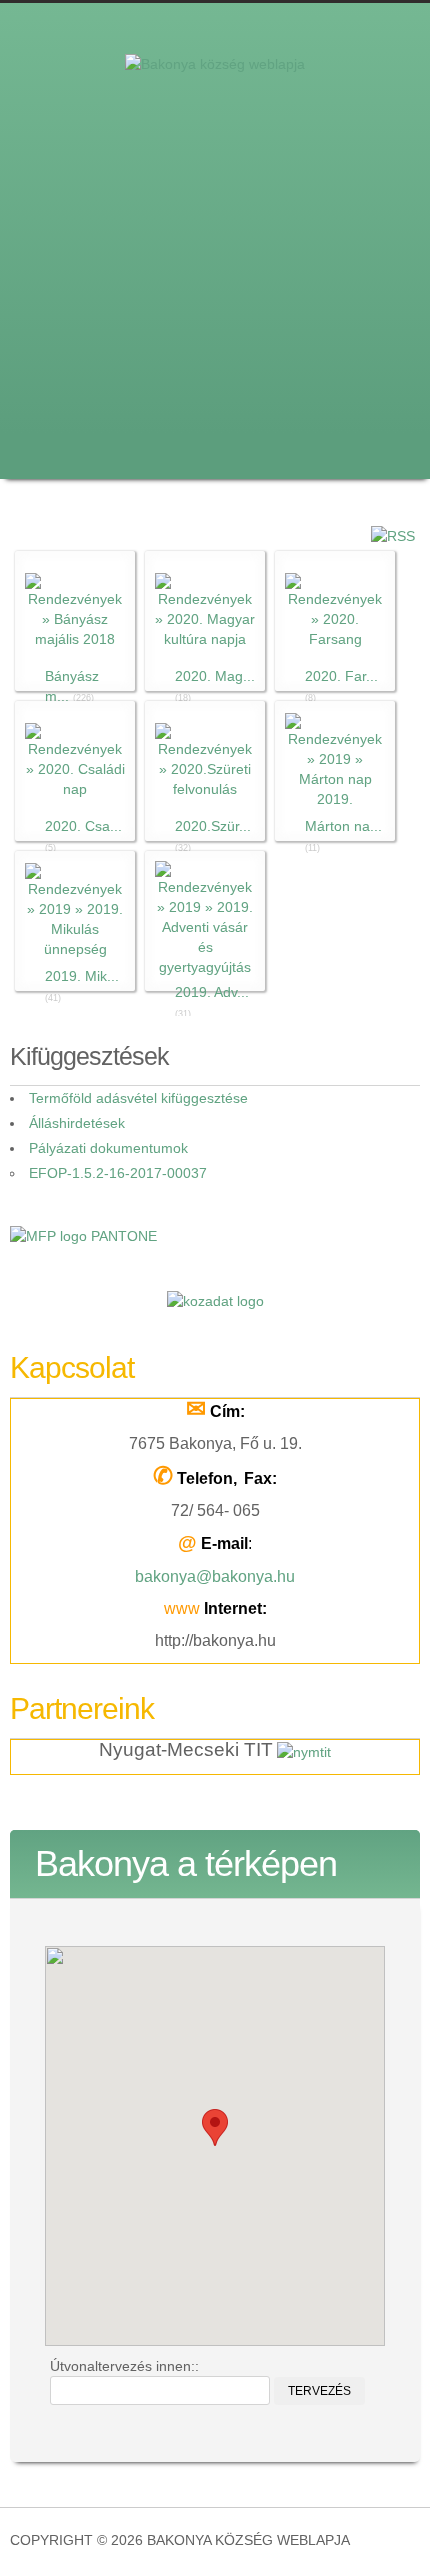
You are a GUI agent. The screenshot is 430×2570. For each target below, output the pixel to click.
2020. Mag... (215, 676)
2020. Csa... (83, 826)
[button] (215, 2127)
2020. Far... (341, 676)
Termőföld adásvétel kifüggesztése (138, 1098)
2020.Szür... (213, 826)
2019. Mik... (82, 976)
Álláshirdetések (77, 1123)
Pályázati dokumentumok (108, 1148)
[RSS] (393, 534)
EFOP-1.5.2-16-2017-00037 (118, 1173)
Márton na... (343, 826)
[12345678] (215, 224)
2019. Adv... (212, 992)
